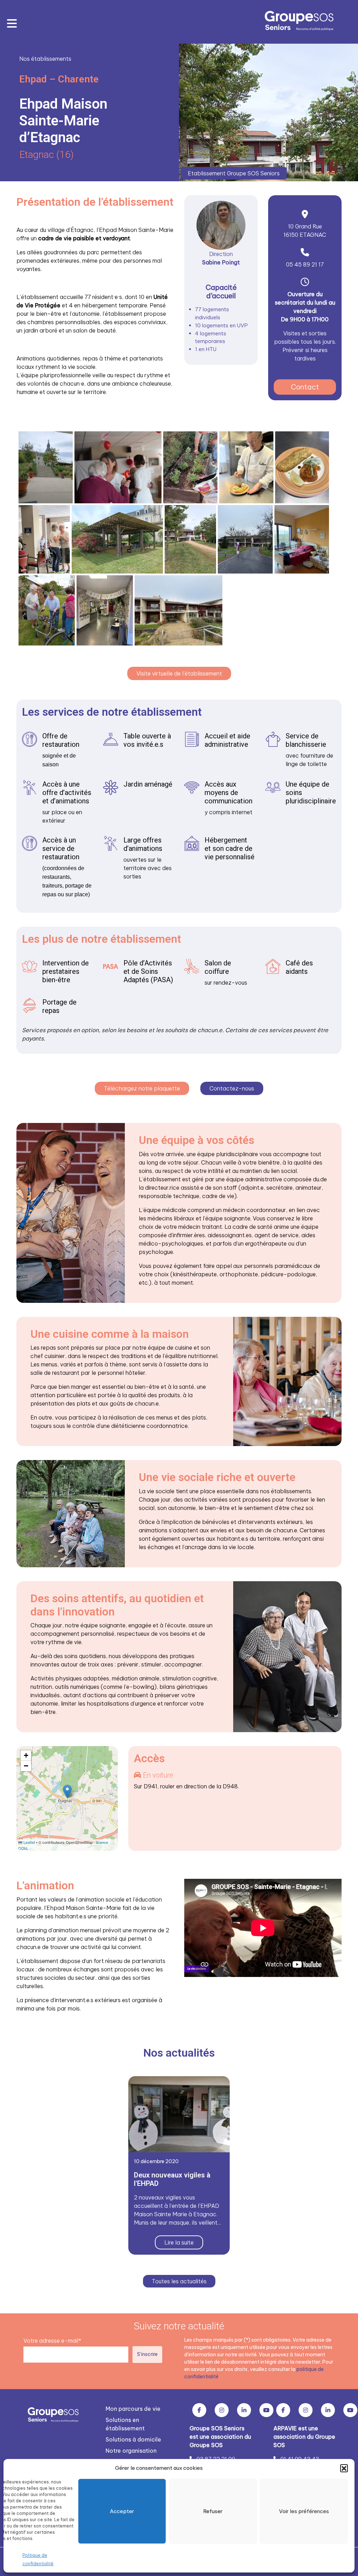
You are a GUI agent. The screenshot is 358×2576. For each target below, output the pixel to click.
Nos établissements (45, 59)
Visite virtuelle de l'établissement (179, 673)
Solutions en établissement (125, 2424)
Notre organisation (131, 2451)
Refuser (213, 2511)
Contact (305, 387)
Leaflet (29, 1842)
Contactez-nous (232, 1088)
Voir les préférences (304, 2511)
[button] (344, 2468)
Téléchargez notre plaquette (142, 1088)
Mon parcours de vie (133, 2409)
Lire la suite (179, 2242)
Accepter (122, 2511)
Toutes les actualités (179, 2281)
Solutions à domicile (133, 2439)
